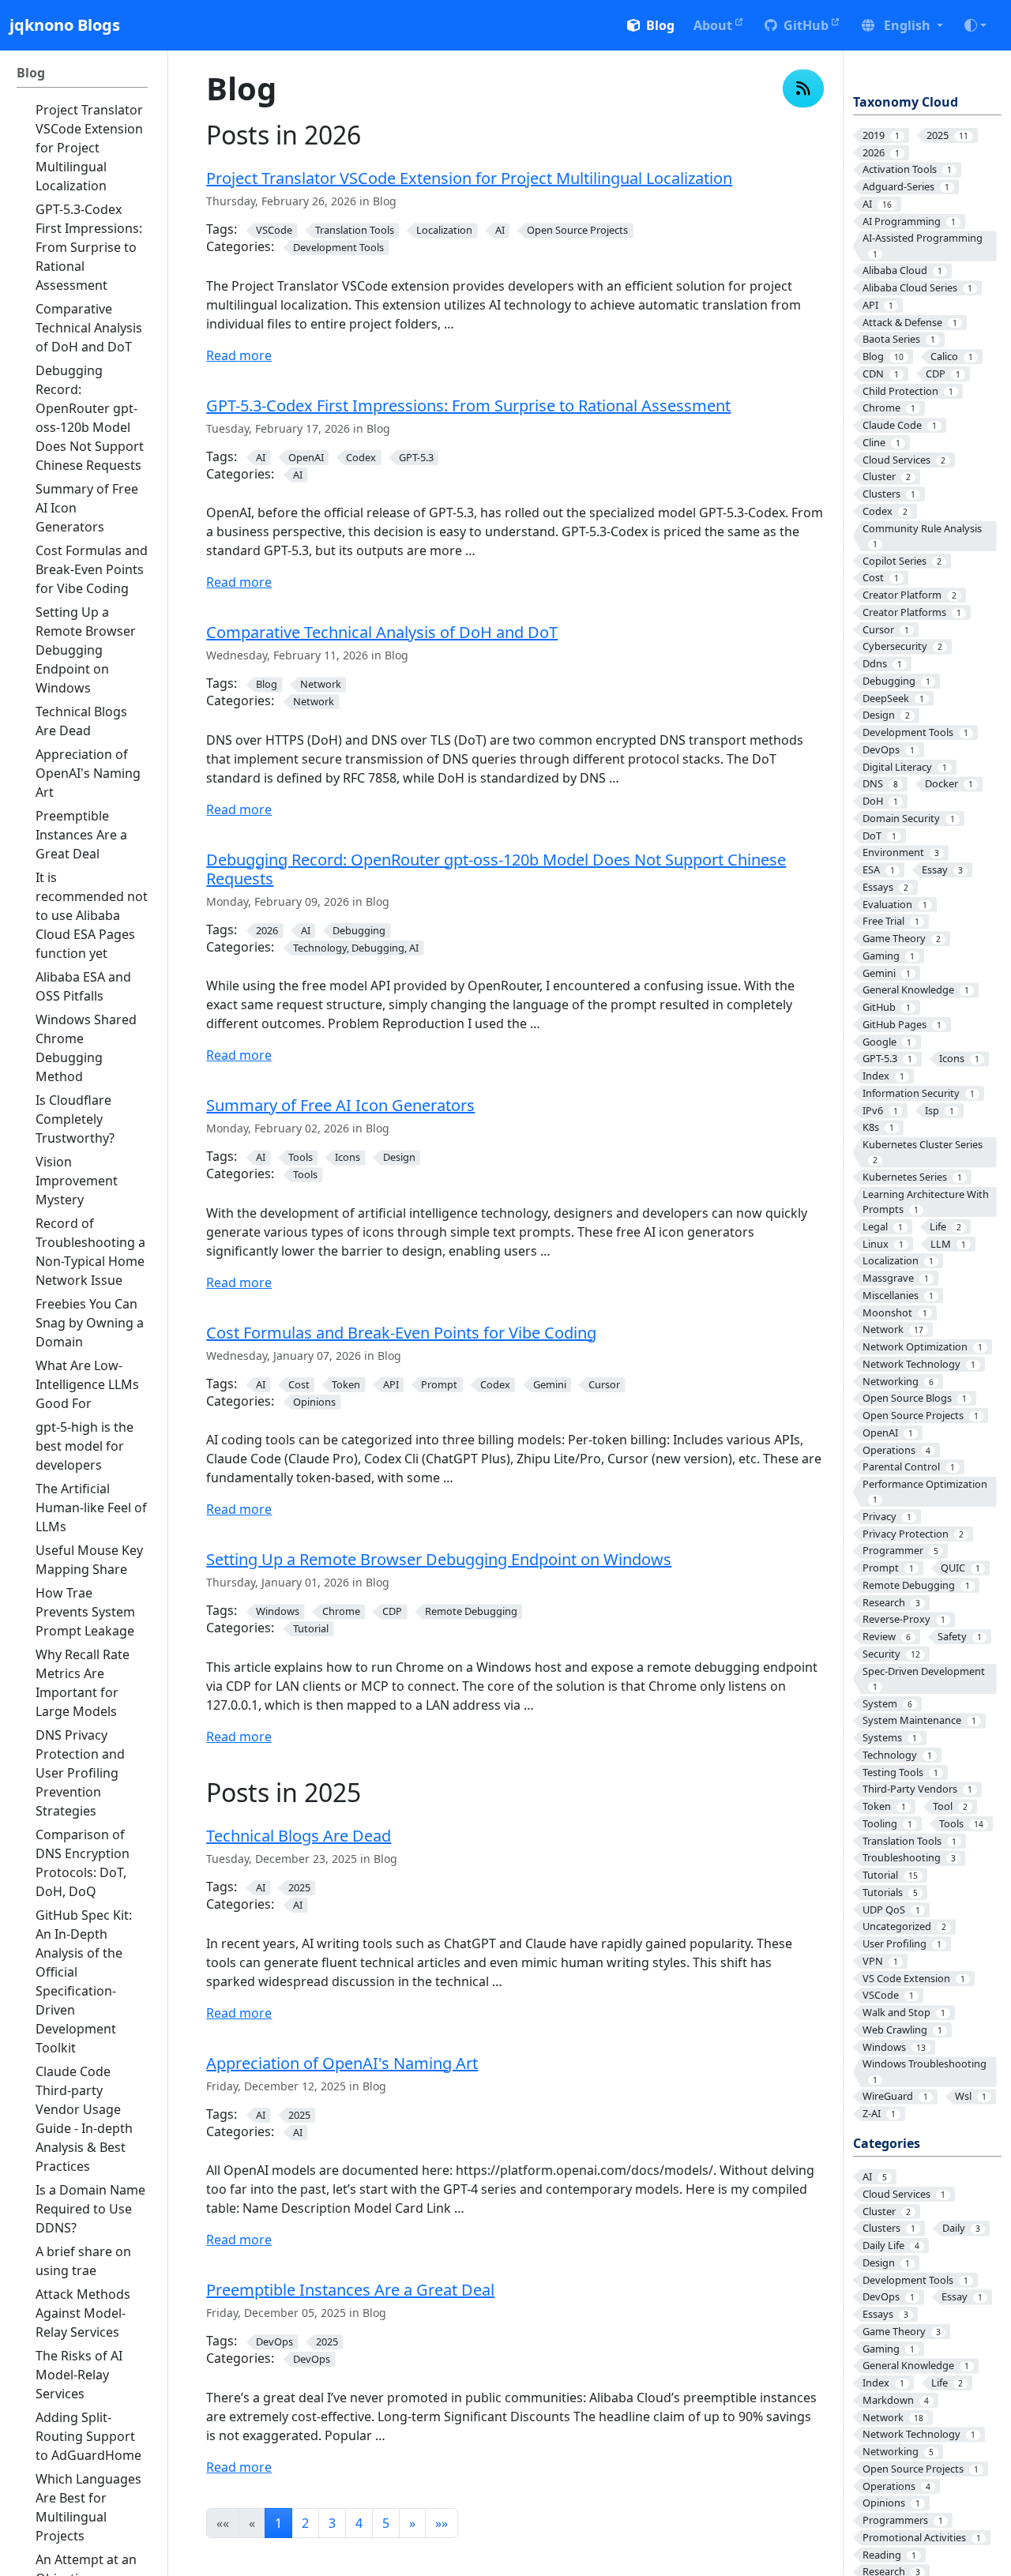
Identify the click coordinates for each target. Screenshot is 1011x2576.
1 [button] (278, 2523)
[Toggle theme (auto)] (975, 25)
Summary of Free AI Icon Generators (340, 1105)
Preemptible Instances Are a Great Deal (350, 2290)
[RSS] (803, 88)
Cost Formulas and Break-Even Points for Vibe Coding (401, 1333)
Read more (239, 355)
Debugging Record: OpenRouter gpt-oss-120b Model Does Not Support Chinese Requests (496, 869)
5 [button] (386, 2523)
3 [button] (332, 2523)
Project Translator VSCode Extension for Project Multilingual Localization (469, 178)
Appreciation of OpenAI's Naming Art (342, 2063)
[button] (902, 25)
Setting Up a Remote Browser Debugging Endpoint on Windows (439, 1559)
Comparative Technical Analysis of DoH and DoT (382, 632)
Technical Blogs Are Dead (299, 1836)
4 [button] (359, 2523)
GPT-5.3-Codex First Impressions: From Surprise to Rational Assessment (468, 406)
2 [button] (305, 2523)
